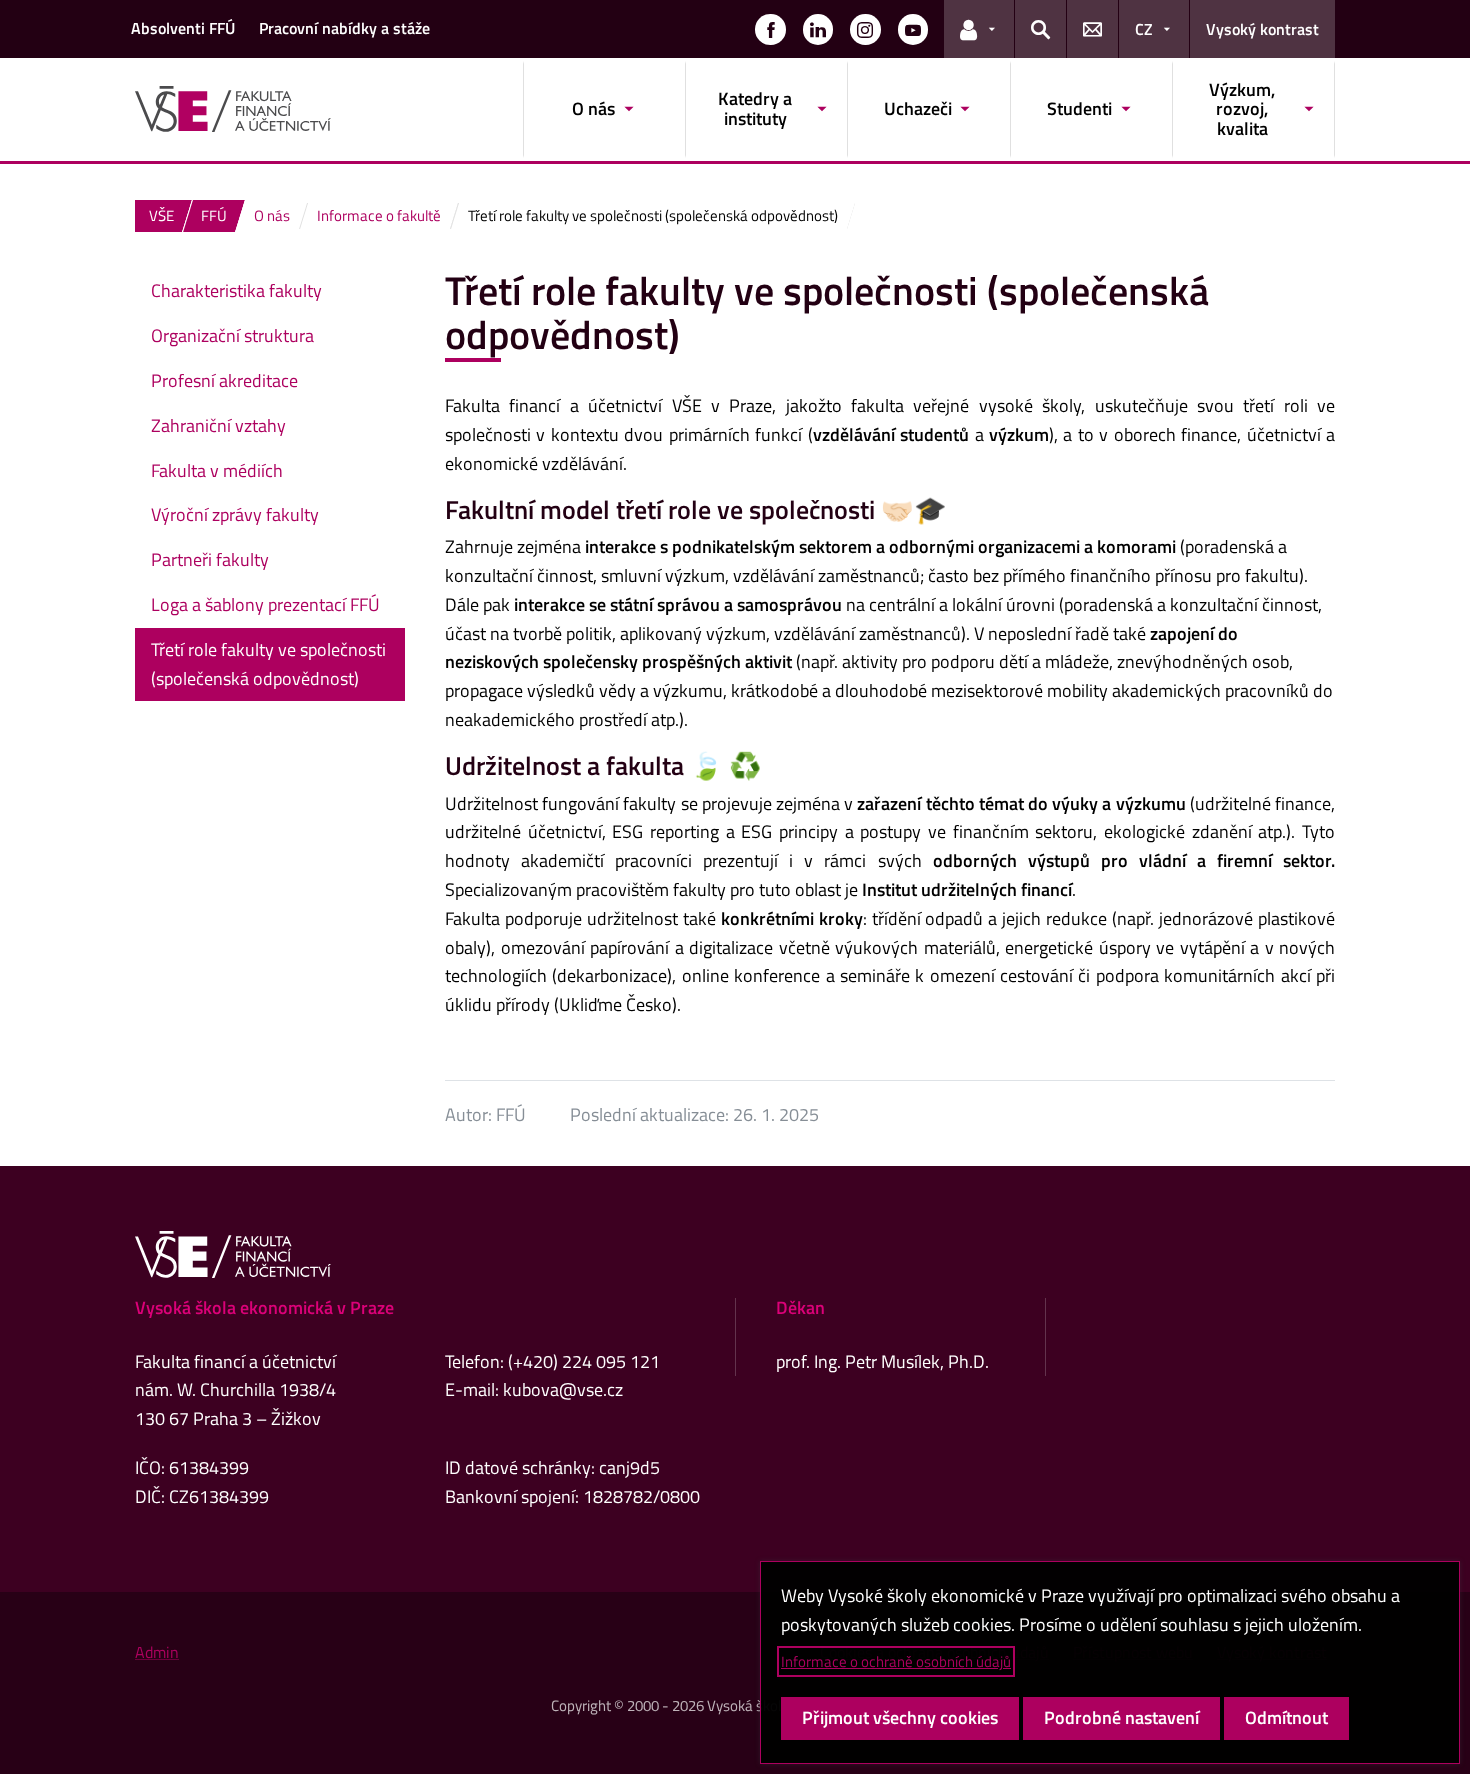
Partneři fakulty (210, 559)
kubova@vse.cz (563, 1389)
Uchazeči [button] (918, 108)
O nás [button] (593, 108)
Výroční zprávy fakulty (235, 514)
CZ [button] (1144, 29)
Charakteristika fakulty (236, 290)
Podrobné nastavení (1121, 1717)
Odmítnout (1286, 1717)
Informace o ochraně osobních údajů (896, 1661)
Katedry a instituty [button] (755, 108)
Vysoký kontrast (1262, 29)
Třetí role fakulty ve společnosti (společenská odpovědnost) (268, 664)
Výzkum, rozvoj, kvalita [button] (1242, 109)
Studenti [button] (1079, 108)
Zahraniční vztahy (218, 425)
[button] (770, 29)
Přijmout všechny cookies (900, 1717)
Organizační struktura (232, 335)
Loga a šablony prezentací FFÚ (265, 604)
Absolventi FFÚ (183, 28)
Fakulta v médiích (217, 470)
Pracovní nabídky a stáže (344, 28)
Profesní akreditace (224, 380)
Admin (157, 1652)
